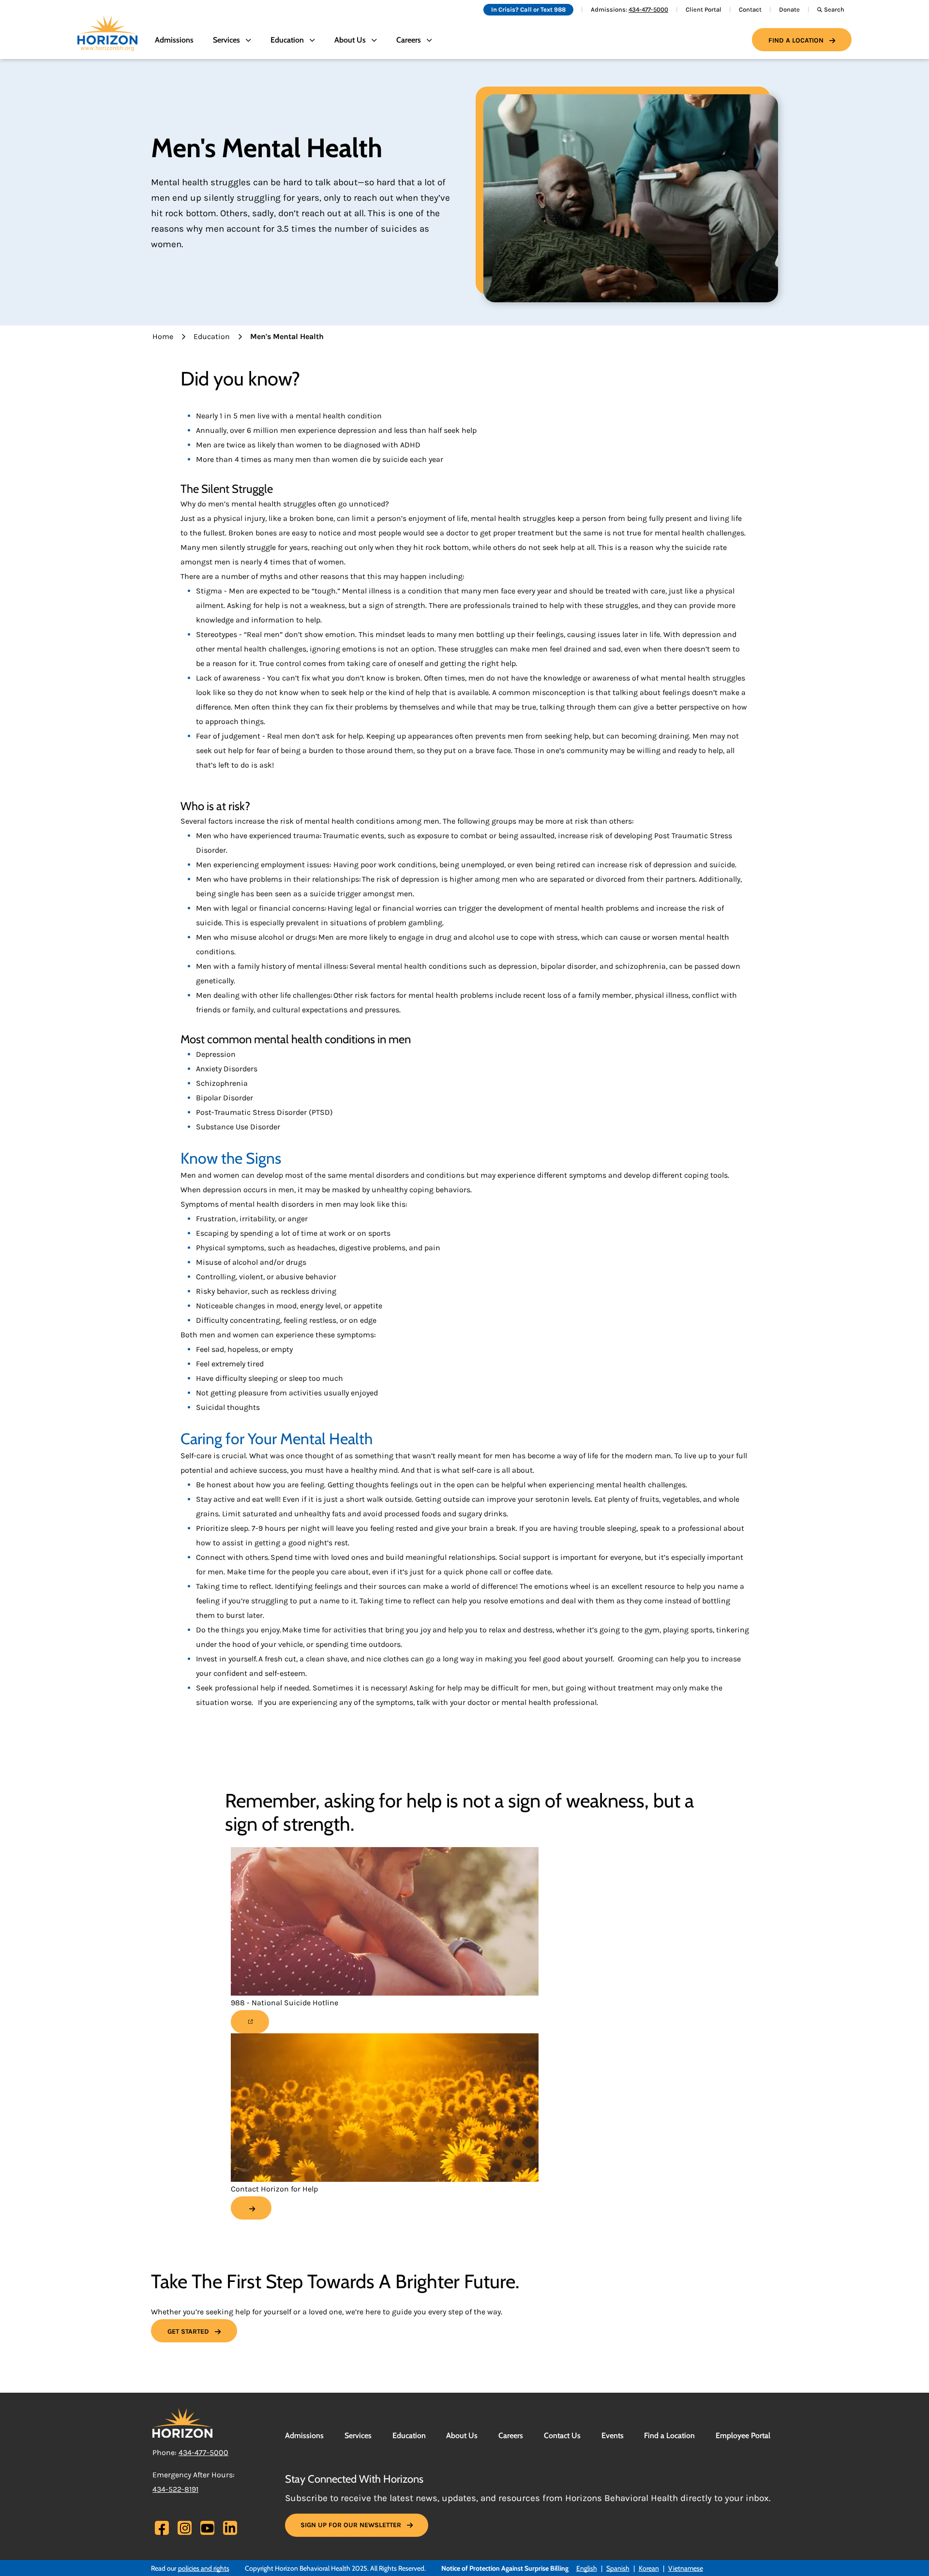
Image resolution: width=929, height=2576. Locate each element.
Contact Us (562, 2435)
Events (613, 2435)
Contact (750, 9)
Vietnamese (686, 2568)
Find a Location (796, 40)
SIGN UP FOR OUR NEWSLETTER (351, 2525)
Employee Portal (743, 2435)
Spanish (618, 2568)
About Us (462, 2435)
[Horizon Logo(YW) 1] (182, 2422)
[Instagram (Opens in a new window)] (185, 2528)
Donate (789, 9)
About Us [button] (350, 40)
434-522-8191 (175, 2489)
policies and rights (204, 2568)
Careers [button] (409, 40)
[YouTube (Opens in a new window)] (207, 2528)
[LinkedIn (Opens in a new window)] (230, 2528)
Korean (649, 2568)
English (587, 2568)
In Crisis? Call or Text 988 (528, 9)
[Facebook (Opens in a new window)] (162, 2530)
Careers (511, 2435)
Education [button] (287, 40)
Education (212, 336)
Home (163, 336)
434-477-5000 (648, 9)
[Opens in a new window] (250, 2022)
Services (358, 2435)
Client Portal (704, 9)
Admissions (174, 40)
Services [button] (226, 40)
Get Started (188, 2332)
